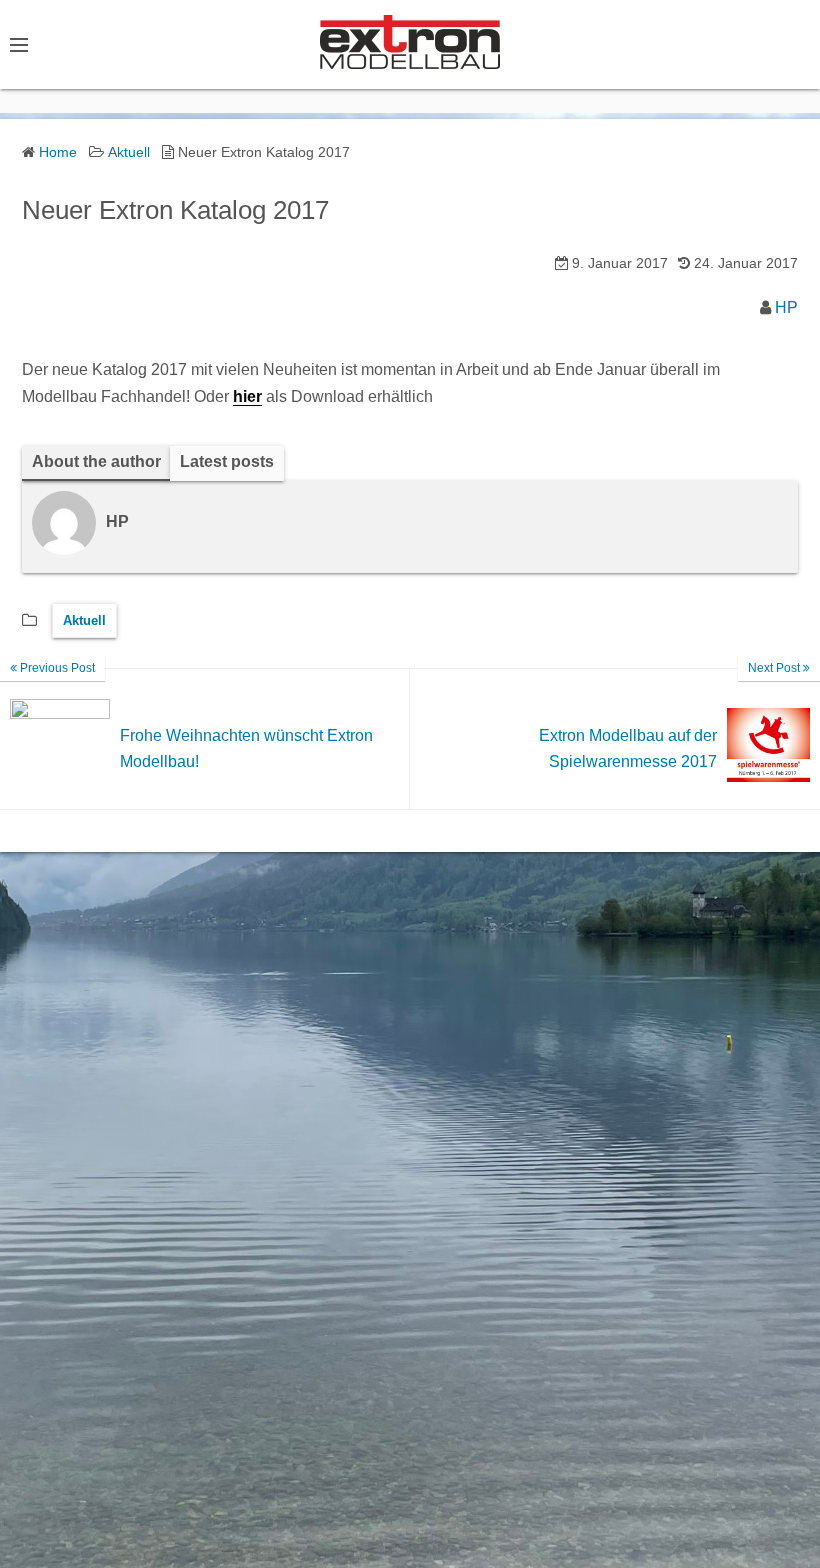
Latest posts (227, 461)
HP (786, 307)
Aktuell (84, 620)
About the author (96, 461)
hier (247, 396)
